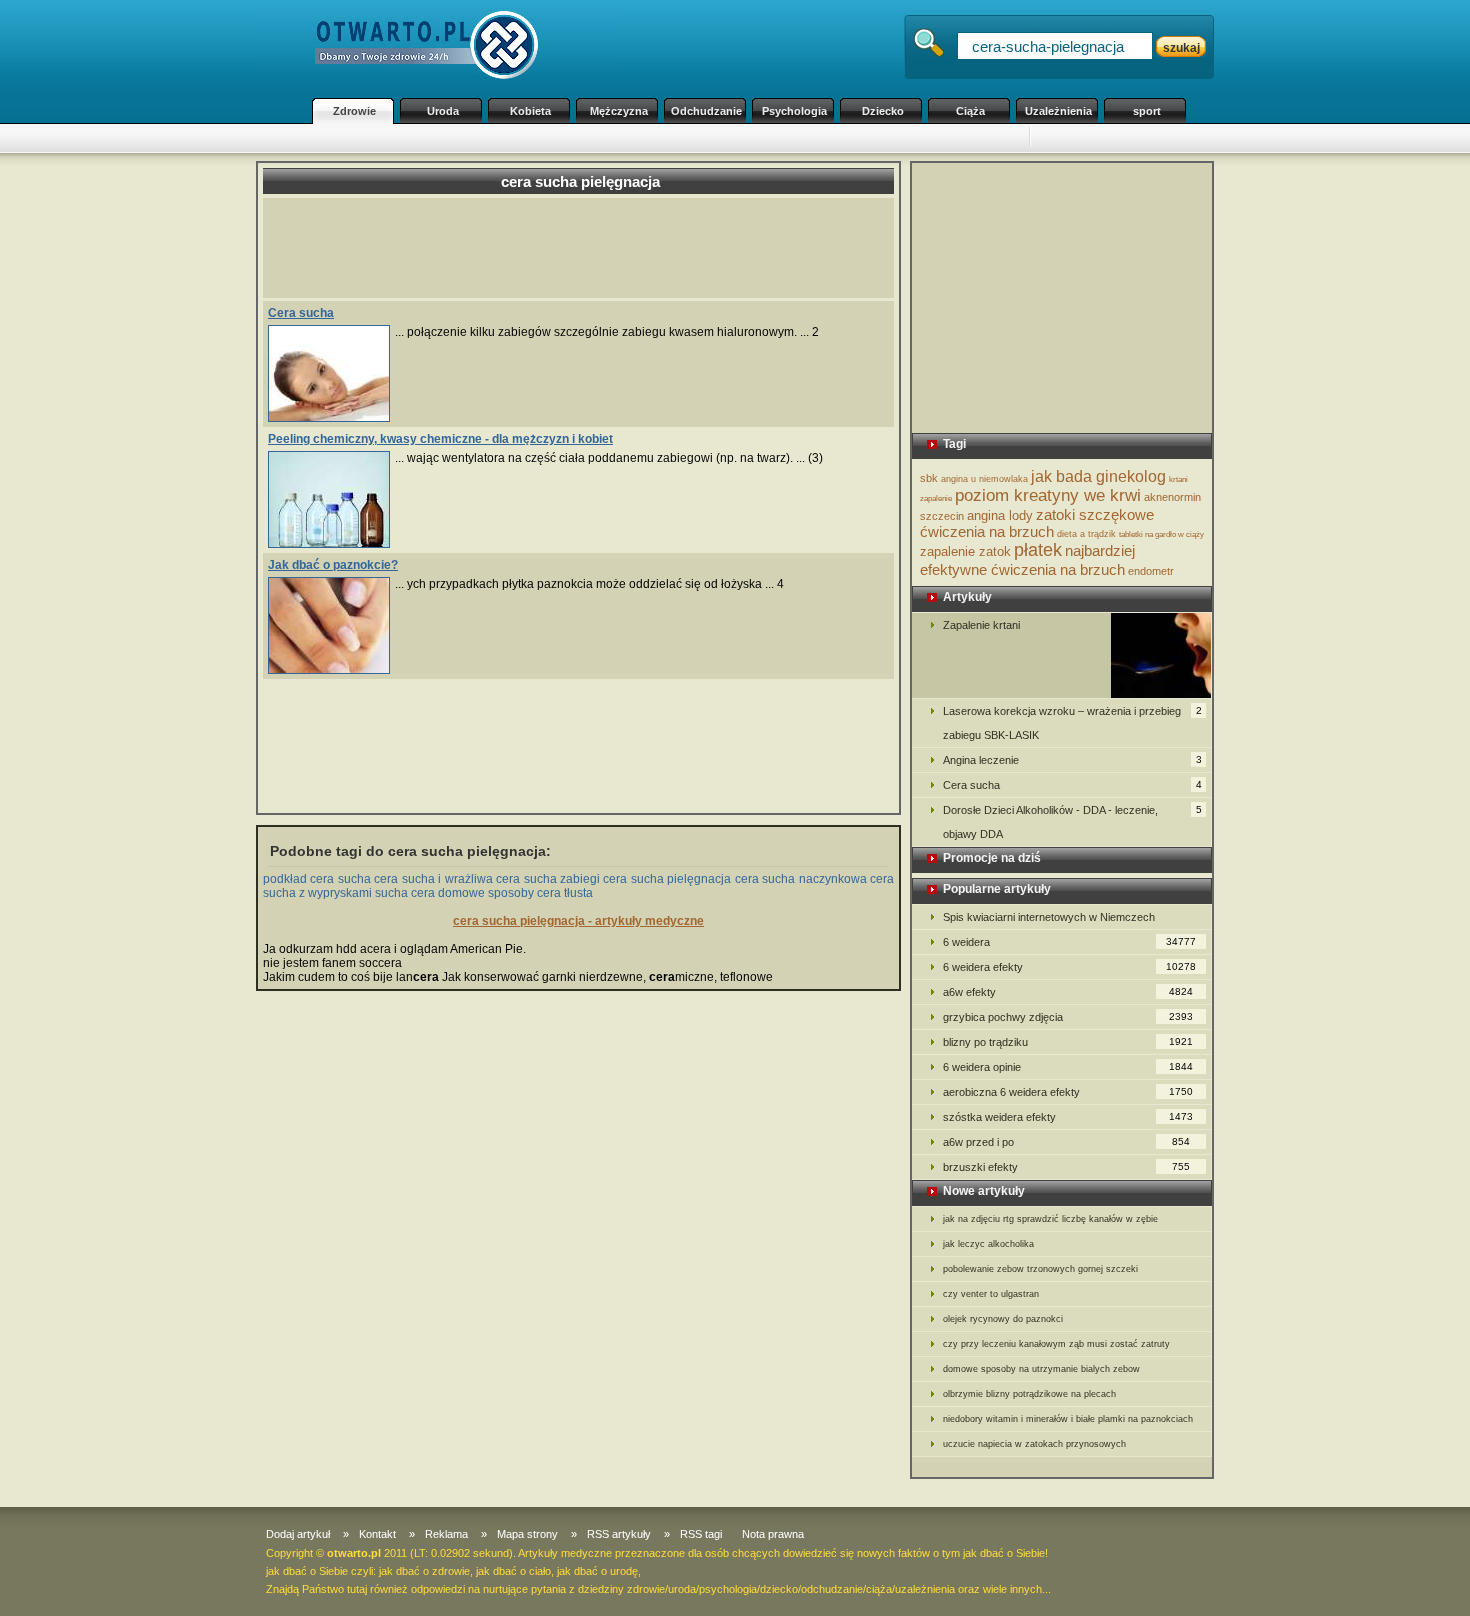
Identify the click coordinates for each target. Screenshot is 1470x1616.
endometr (1151, 571)
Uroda (443, 111)
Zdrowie (354, 111)
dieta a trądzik (1086, 534)
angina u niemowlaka (984, 479)
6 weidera (1069, 942)
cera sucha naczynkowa (801, 879)
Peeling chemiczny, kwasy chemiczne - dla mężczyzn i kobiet (440, 439)
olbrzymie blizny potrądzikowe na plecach (1029, 1394)
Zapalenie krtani (981, 625)
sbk (929, 478)
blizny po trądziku (1068, 1042)
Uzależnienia (1058, 111)
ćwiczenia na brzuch (987, 531)
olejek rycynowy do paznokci (1003, 1319)
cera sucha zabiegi (548, 879)
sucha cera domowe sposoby (454, 893)
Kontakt (377, 1534)
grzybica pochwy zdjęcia (1068, 1017)
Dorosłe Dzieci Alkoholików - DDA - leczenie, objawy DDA (1072, 822)
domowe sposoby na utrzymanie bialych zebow (1041, 1369)
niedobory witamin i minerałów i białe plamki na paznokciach (1068, 1419)
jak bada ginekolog (1098, 476)
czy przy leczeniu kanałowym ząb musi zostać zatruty (1056, 1344)
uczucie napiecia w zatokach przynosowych (1034, 1444)
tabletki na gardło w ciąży (1161, 534)
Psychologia (794, 111)
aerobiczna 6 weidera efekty (1068, 1092)
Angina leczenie (1072, 760)
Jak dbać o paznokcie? (333, 565)
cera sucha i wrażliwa (433, 879)
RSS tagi (701, 1534)
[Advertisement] (665, 138)
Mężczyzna (619, 111)
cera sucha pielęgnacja (667, 879)
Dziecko (883, 111)
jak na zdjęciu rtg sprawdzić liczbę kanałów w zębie (1050, 1219)
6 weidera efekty (1069, 967)
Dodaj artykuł (298, 1534)
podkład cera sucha (317, 879)
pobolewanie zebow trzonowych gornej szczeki (1040, 1269)
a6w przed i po (1066, 1142)
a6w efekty (1068, 992)
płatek (1038, 550)
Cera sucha (301, 313)
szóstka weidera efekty (1068, 1117)
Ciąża (970, 111)
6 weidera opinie (1068, 1067)
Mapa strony (527, 1534)
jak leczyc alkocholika (988, 1244)
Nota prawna (773, 1534)
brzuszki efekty (1066, 1167)
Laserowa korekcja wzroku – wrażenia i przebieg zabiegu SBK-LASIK (1072, 723)
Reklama (446, 1534)
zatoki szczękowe (1095, 514)
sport (1147, 111)
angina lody (1000, 515)
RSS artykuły (619, 1534)
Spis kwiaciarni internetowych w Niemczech (1049, 917)
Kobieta (530, 111)
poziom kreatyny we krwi (1048, 495)
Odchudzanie (706, 111)
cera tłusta (565, 893)
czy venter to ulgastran (991, 1294)
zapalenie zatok (965, 551)
